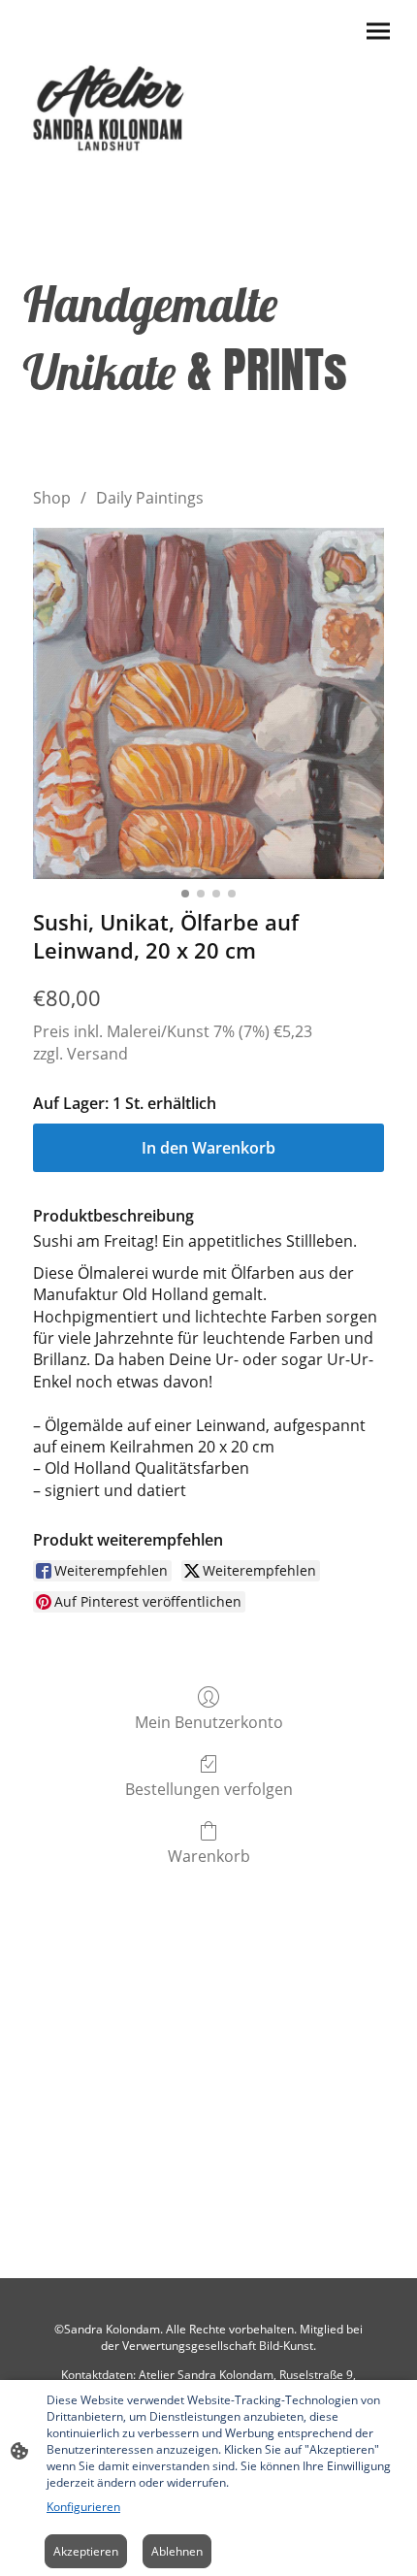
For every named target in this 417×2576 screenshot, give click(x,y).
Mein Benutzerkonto (209, 1722)
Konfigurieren (83, 2507)
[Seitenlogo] (112, 104)
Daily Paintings (150, 498)
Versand (97, 1054)
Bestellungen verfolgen (209, 1789)
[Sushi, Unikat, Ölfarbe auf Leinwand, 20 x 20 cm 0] (208, 703)
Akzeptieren (86, 2551)
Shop (52, 498)
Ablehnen (177, 2551)
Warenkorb (209, 1856)
